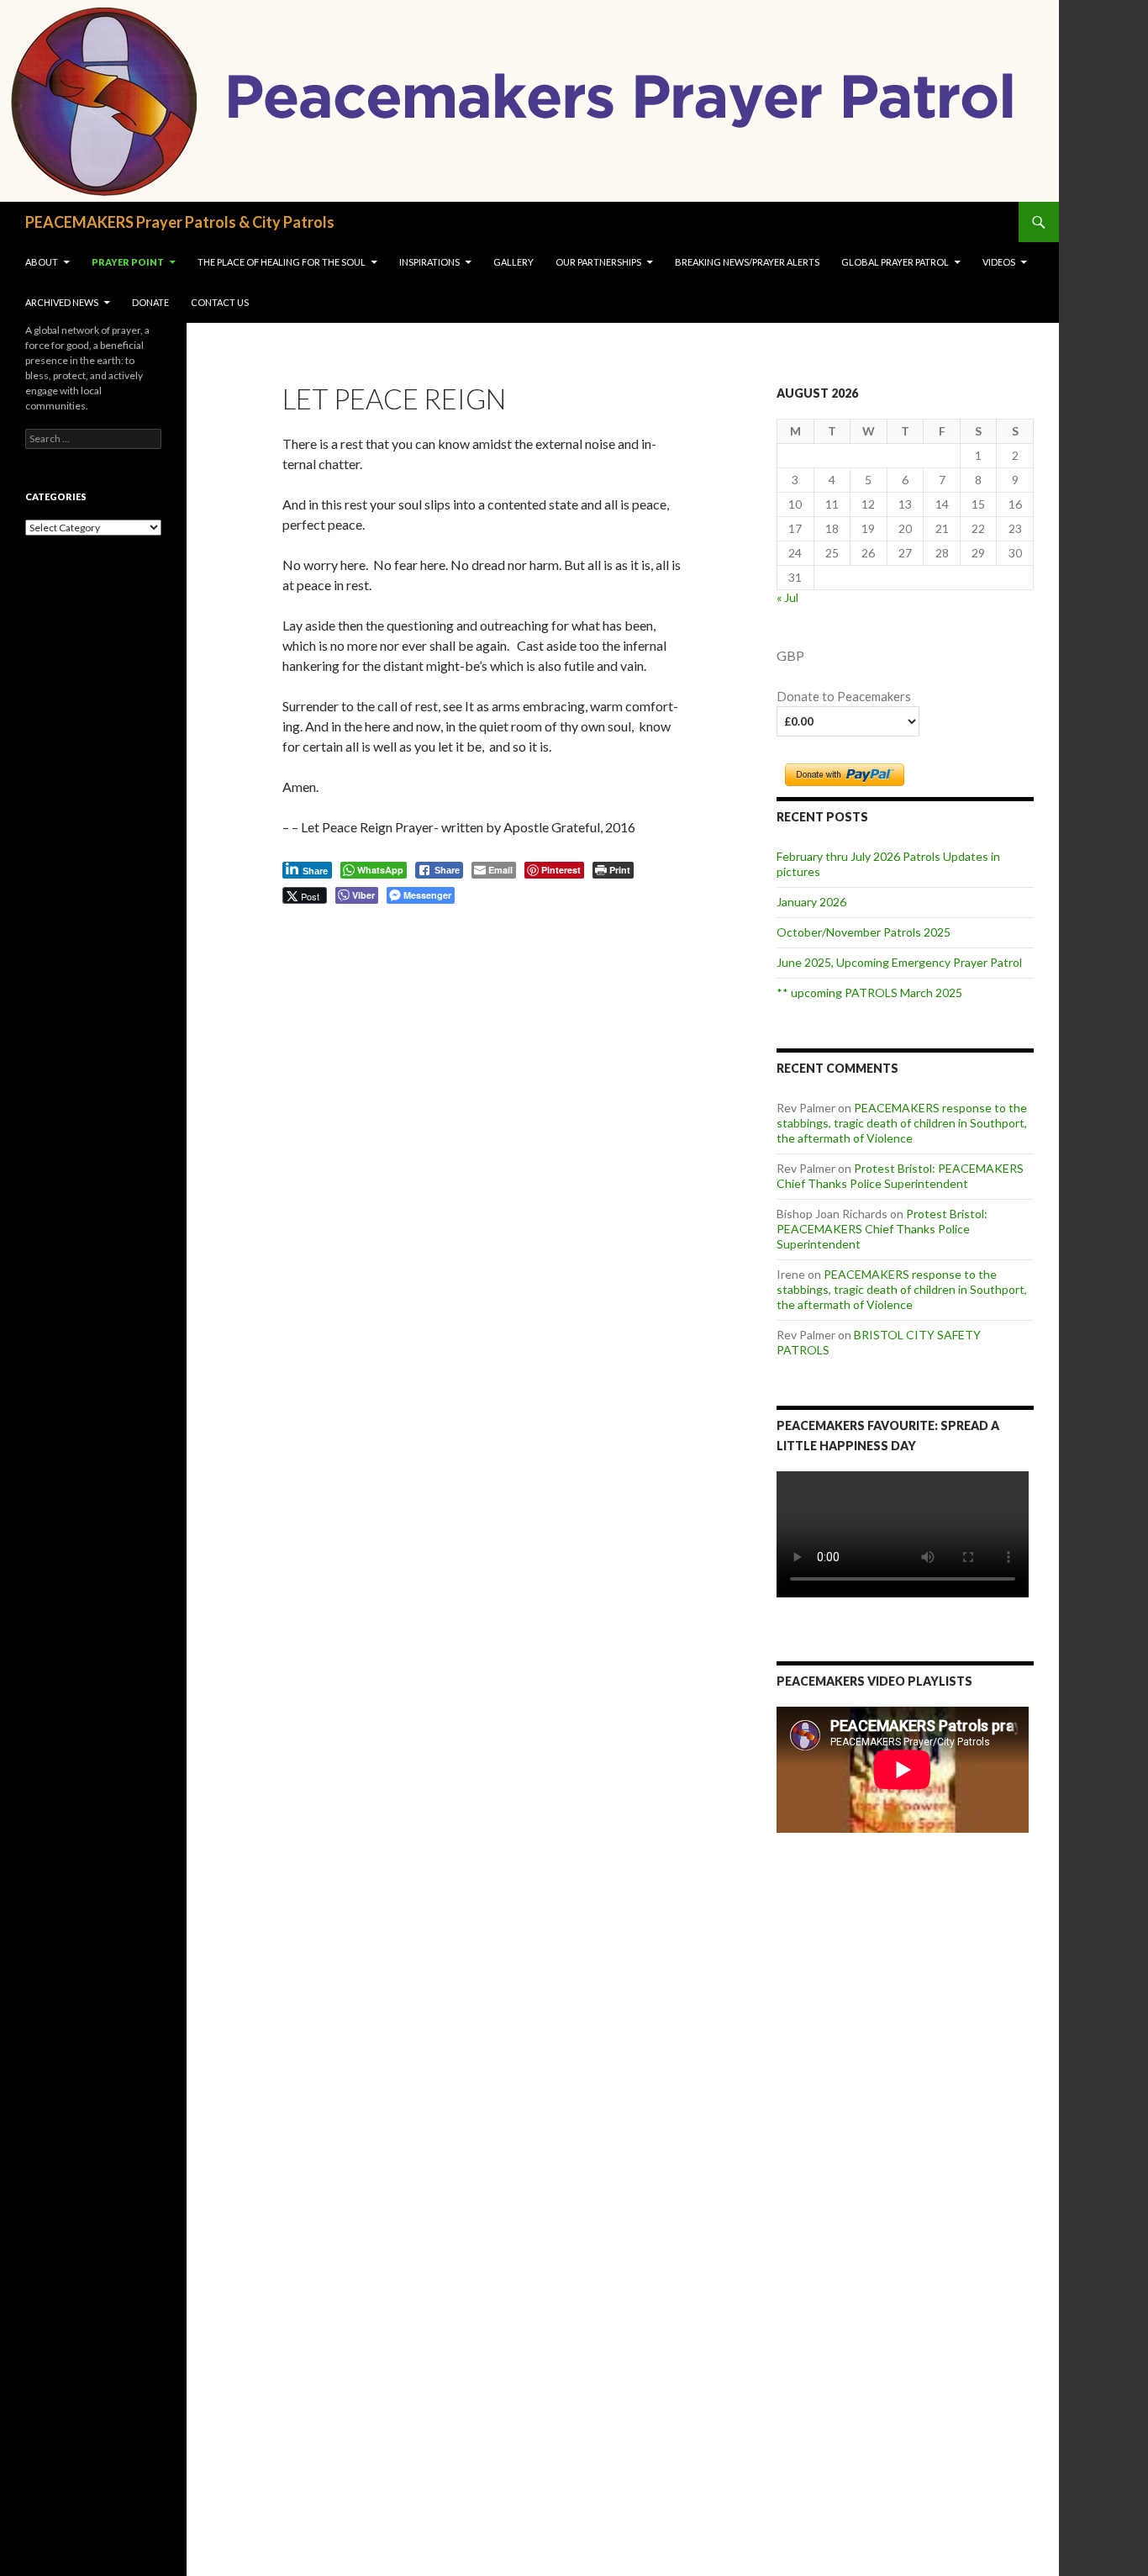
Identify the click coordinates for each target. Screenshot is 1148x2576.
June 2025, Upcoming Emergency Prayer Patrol (899, 962)
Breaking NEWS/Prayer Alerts (747, 262)
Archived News (62, 302)
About (42, 262)
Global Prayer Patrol (895, 262)
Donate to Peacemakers (844, 697)
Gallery (513, 262)
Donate (150, 302)
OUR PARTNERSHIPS (598, 262)
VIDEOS (999, 262)
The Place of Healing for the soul (282, 262)
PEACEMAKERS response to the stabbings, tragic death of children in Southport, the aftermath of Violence (902, 1123)
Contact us (220, 302)
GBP (790, 655)
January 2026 (811, 902)
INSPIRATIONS (429, 262)
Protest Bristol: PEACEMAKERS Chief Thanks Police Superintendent (900, 1176)
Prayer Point (128, 262)
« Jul (787, 597)
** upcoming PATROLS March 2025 (869, 992)
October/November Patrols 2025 (864, 932)
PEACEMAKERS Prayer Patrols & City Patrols (180, 222)
